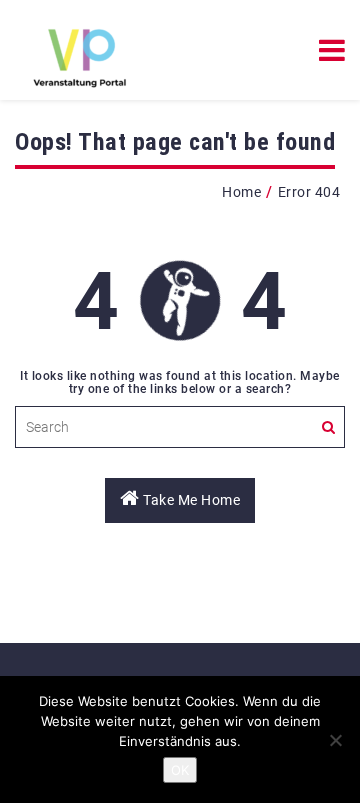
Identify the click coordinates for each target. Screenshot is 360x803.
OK (180, 770)
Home (241, 192)
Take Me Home (190, 500)
